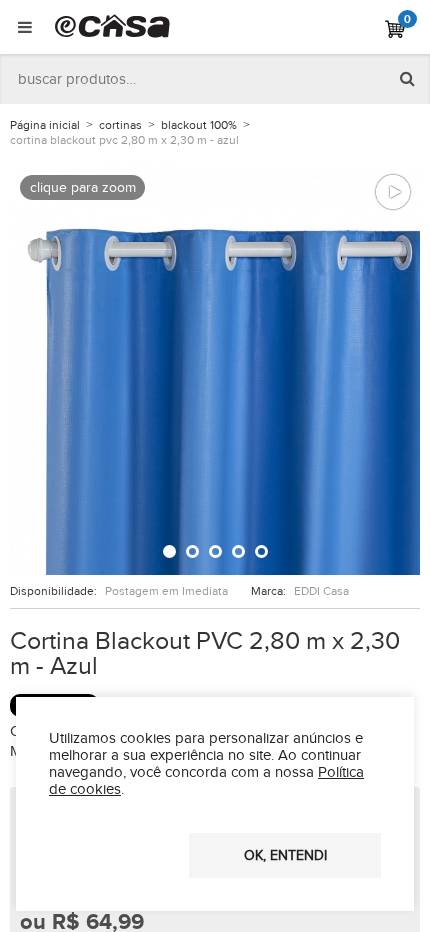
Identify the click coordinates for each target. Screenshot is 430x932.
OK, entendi (285, 856)
